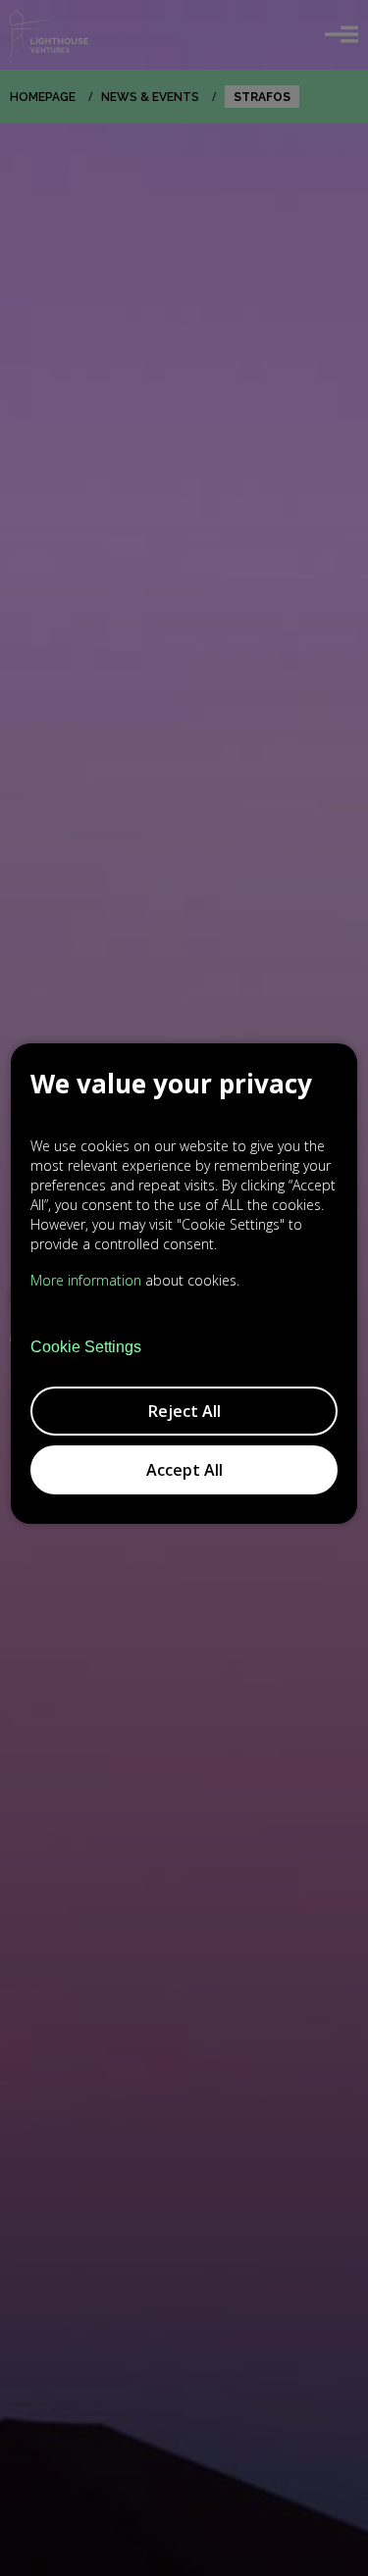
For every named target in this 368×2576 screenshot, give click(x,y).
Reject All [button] (184, 1411)
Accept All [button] (184, 1470)
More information (86, 1280)
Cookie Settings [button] (86, 1347)
